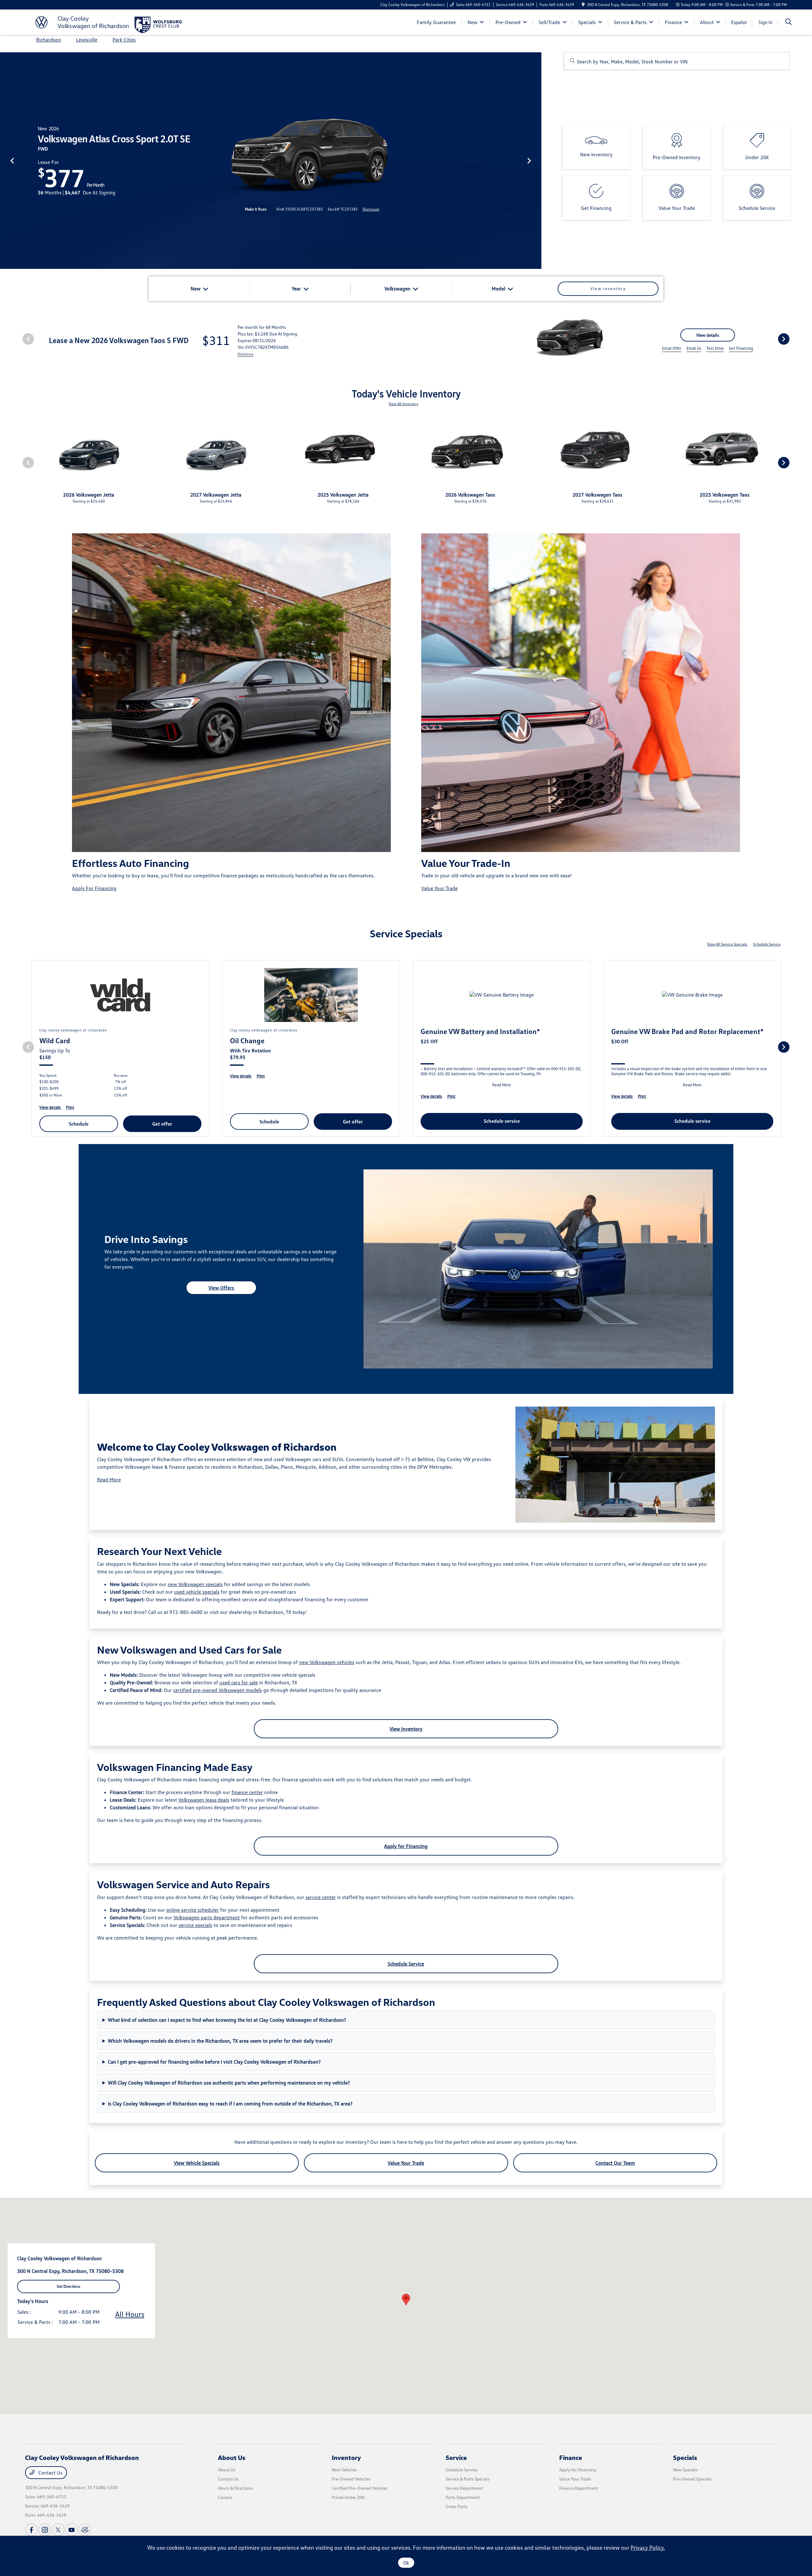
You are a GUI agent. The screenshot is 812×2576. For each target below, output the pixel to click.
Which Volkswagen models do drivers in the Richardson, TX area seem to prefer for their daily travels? (220, 2041)
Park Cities (124, 40)
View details (708, 335)
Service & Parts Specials (468, 2479)
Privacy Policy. (648, 2547)
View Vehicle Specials (197, 2163)
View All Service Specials (727, 944)
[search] (789, 22)
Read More (109, 1480)
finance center (247, 1792)
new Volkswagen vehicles (327, 1662)
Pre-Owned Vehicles (351, 2479)
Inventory (346, 2457)
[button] (406, 2300)
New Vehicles (344, 2470)
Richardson (49, 40)
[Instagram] (45, 2530)
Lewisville (87, 40)
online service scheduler (193, 1910)
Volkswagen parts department (207, 1917)
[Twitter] (58, 2530)
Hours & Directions (236, 2488)
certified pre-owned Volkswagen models (218, 1690)
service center (321, 1897)
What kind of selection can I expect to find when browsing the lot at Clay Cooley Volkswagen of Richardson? (227, 2020)
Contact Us (50, 2473)
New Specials (685, 2470)
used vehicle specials (197, 1592)
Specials (685, 2457)
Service (456, 2457)
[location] (583, 5)
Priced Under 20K (348, 2497)
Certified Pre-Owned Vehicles (360, 2488)
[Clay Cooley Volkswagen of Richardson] (80, 22)
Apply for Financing (406, 1846)
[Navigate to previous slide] (5, 160)
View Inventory (406, 1729)
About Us (232, 2457)
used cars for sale (239, 1682)
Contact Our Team (615, 2163)
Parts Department (463, 2497)
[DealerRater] (85, 2530)
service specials (195, 1925)
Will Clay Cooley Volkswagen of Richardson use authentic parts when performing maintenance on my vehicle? (229, 2083)
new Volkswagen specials (195, 1584)
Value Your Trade (439, 888)
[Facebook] (31, 2530)
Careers (225, 2497)
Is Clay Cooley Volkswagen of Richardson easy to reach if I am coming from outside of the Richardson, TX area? (230, 2104)
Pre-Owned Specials (692, 2479)
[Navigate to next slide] (537, 160)
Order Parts (457, 2506)
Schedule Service (767, 944)
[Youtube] (71, 2530)
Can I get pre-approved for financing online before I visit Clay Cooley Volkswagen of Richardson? (214, 2062)
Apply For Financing (94, 888)
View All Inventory (403, 404)
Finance (571, 2457)
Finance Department (579, 2488)
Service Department (464, 2488)
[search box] (677, 61)
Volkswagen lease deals (204, 1800)
